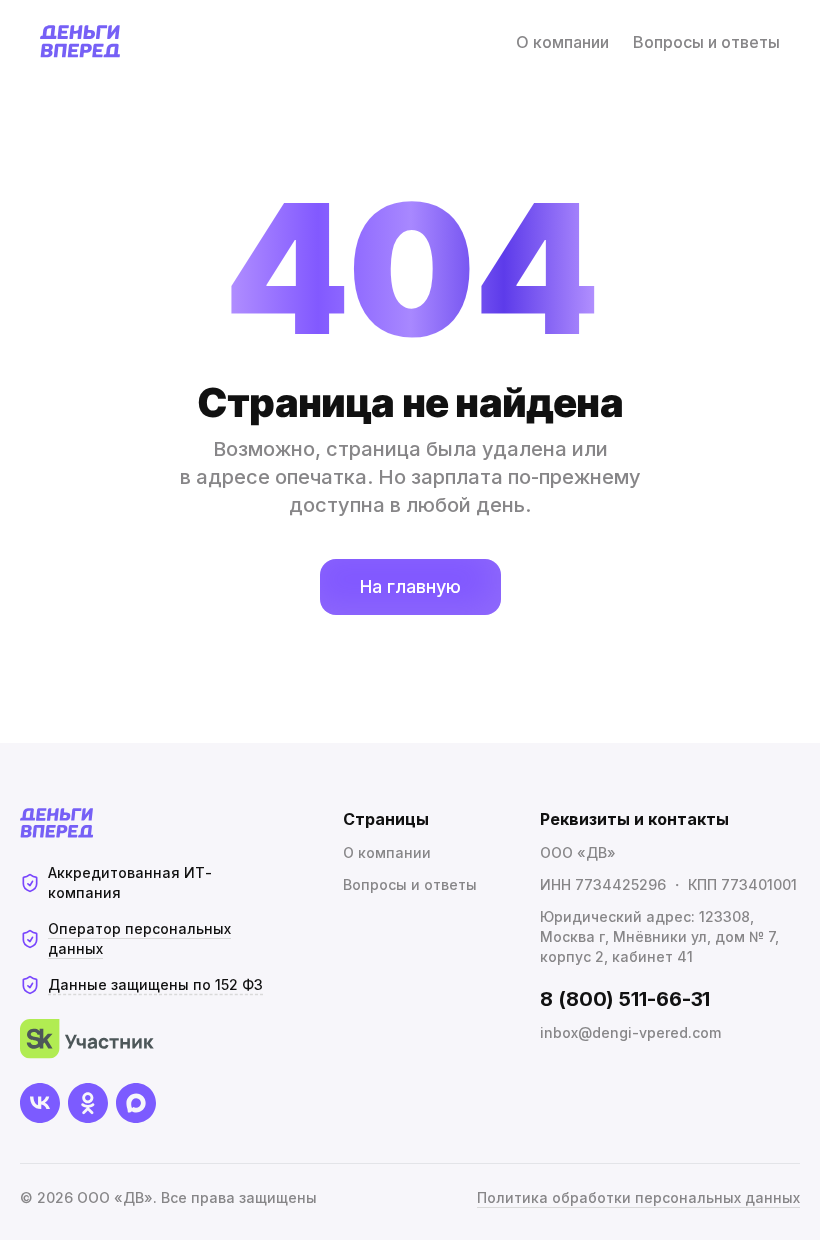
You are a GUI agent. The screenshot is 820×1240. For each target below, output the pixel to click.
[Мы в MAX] (136, 1103)
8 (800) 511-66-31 (625, 999)
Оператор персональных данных (139, 938)
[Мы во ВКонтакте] (40, 1103)
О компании (562, 42)
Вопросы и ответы (706, 42)
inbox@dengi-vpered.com (630, 1032)
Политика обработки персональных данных (638, 1197)
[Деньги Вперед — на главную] (80, 41)
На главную (410, 586)
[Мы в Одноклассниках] (88, 1103)
